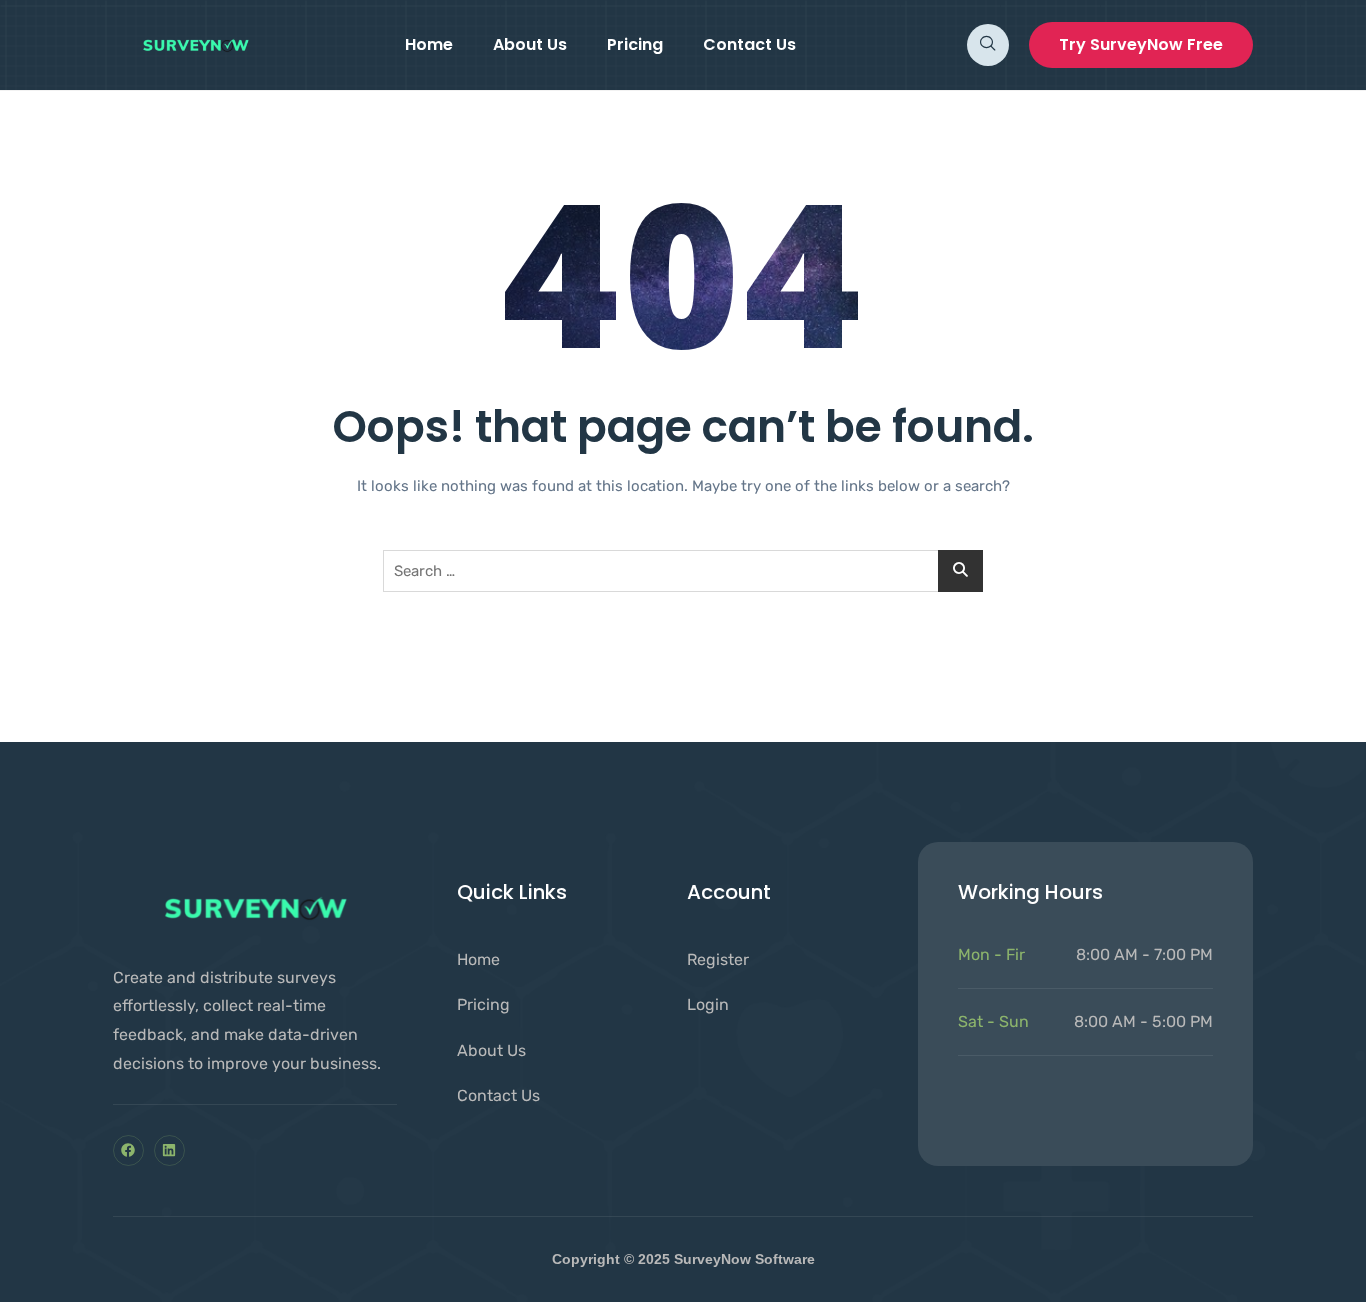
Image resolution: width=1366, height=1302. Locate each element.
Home (429, 44)
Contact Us (749, 44)
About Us (530, 44)
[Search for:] (683, 571)
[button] (988, 45)
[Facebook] (128, 1150)
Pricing (635, 44)
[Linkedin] (169, 1150)
